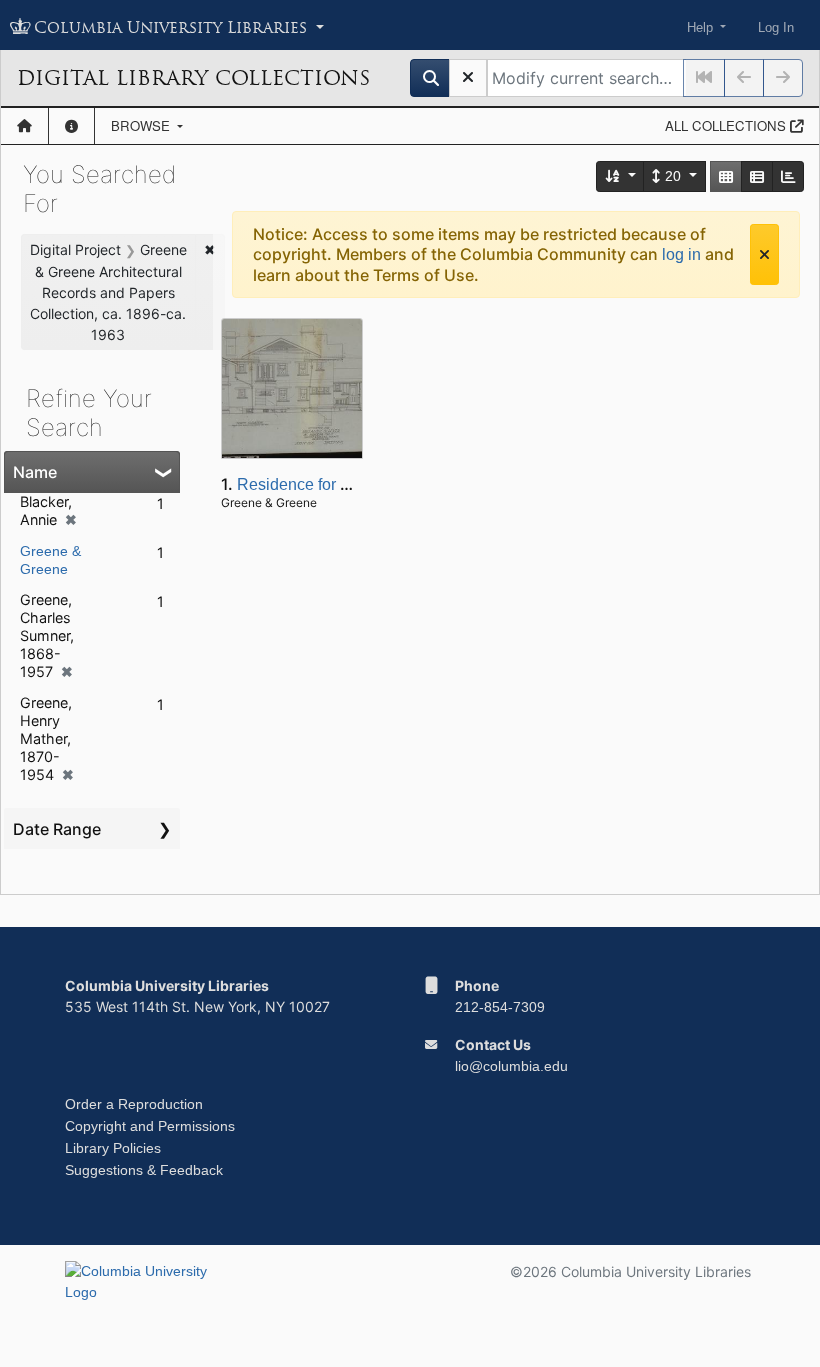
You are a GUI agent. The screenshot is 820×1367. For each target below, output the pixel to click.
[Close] (764, 254)
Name (35, 472)
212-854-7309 (500, 1007)
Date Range (57, 829)
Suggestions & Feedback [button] (144, 1170)
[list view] (757, 176)
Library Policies (113, 1148)
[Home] (24, 126)
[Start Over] (468, 78)
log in (681, 254)
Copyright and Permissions (150, 1126)
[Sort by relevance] (621, 176)
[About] (71, 126)
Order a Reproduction (134, 1104)
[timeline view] (788, 176)
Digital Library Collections (193, 78)
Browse (142, 125)
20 (673, 176)
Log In (776, 27)
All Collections (727, 125)
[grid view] (726, 176)
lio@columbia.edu (511, 1066)
